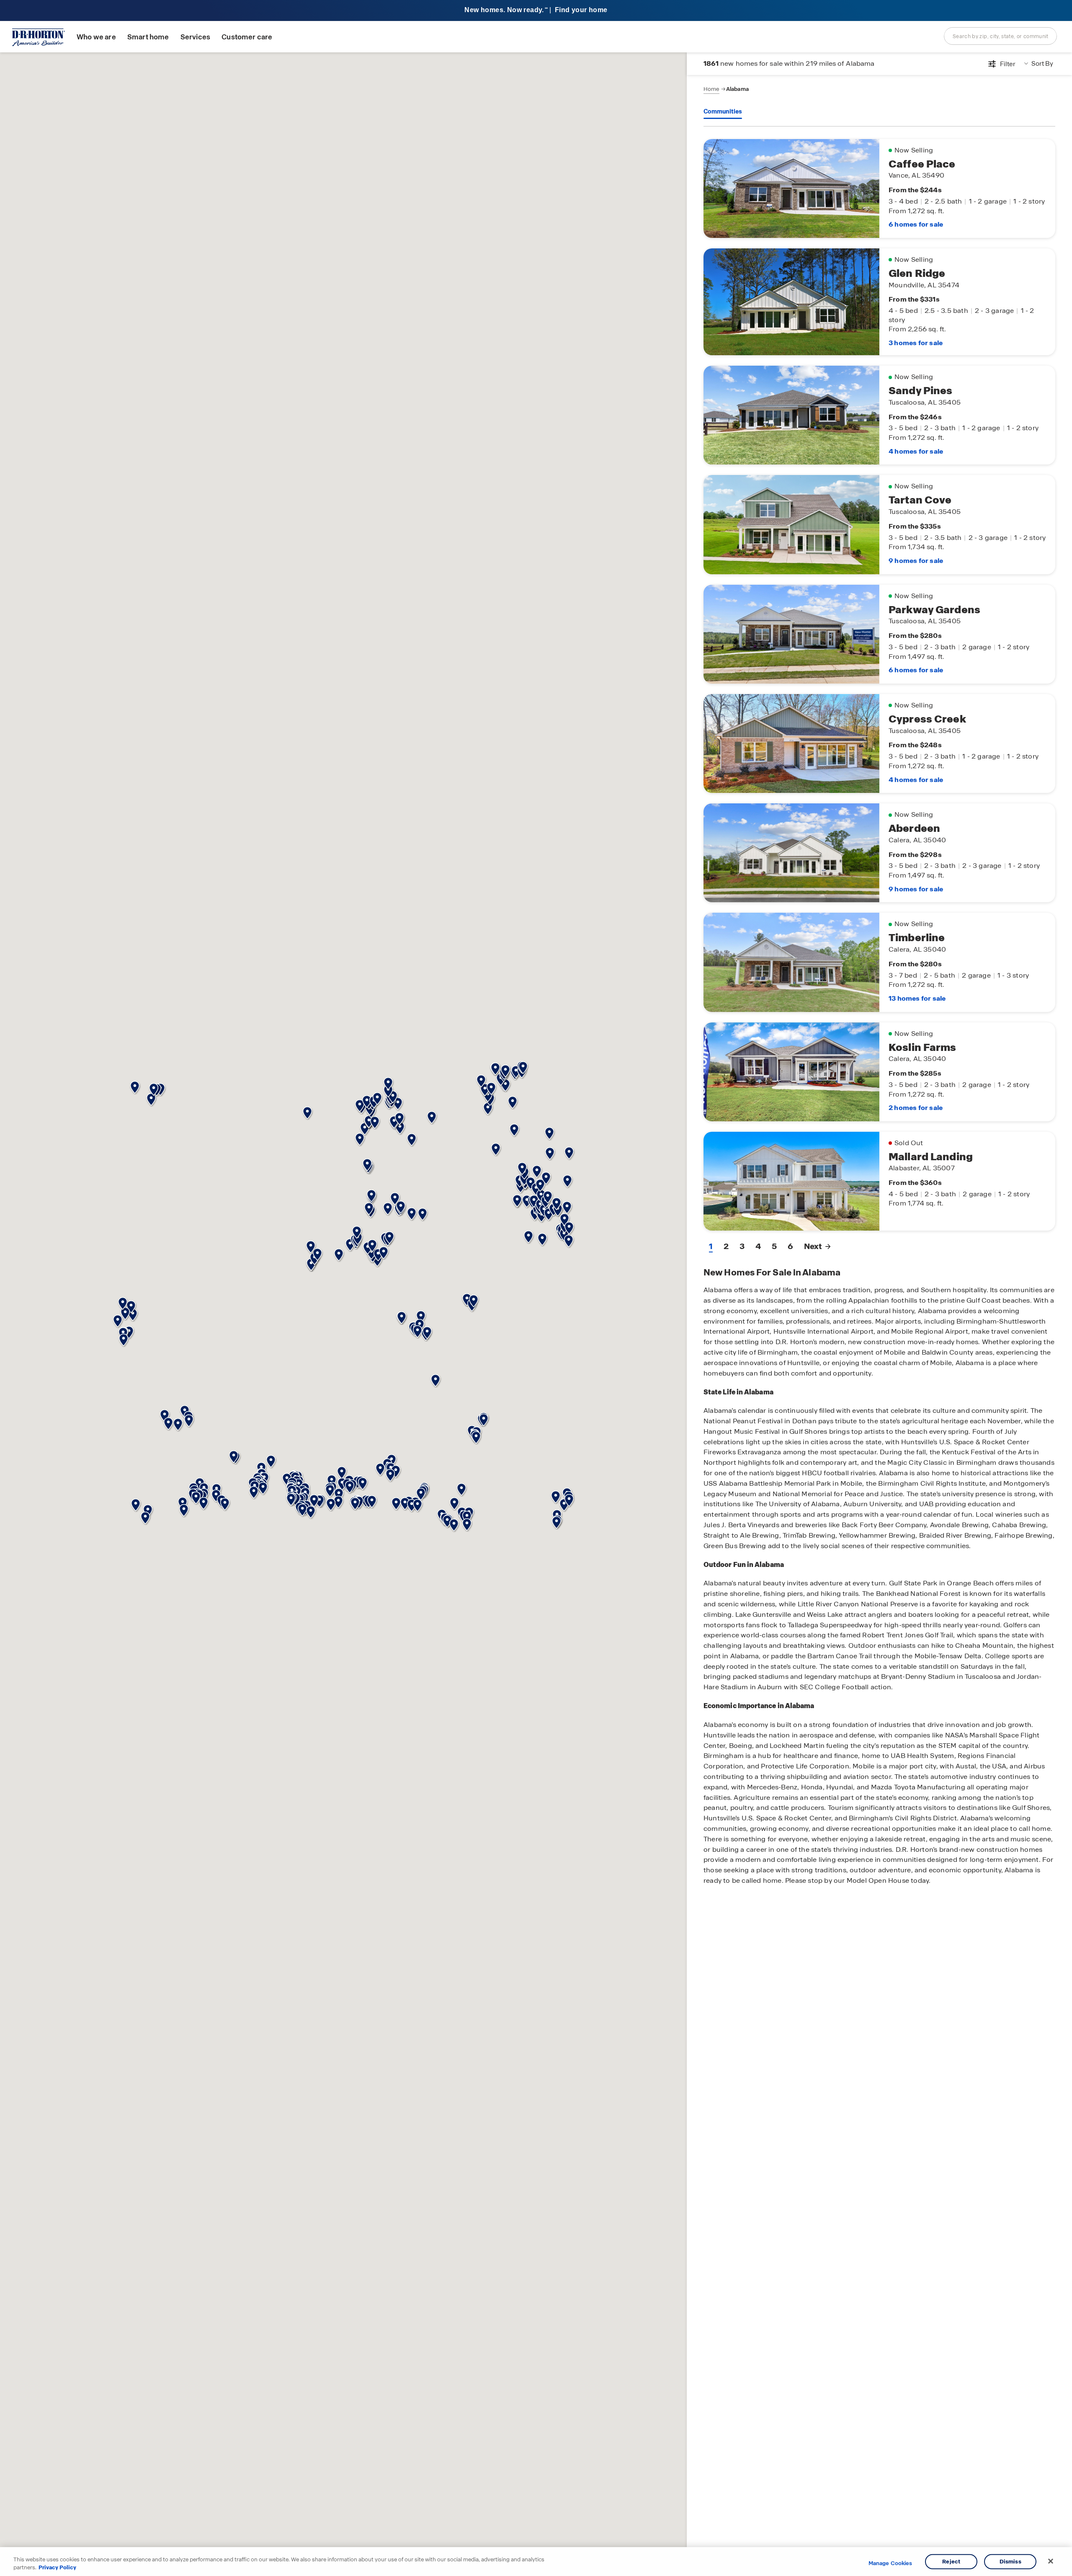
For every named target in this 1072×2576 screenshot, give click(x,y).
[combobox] (1000, 36)
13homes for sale (917, 998)
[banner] (536, 11)
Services (195, 37)
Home (711, 89)
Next (813, 1246)
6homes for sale (916, 224)
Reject (951, 2562)
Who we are (96, 37)
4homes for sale (916, 451)
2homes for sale (916, 1108)
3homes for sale (916, 343)
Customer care (247, 37)
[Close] (1051, 2561)
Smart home (148, 37)
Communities (723, 111)
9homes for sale (916, 561)
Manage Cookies (890, 2563)
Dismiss (1010, 2562)
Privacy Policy (57, 2567)
